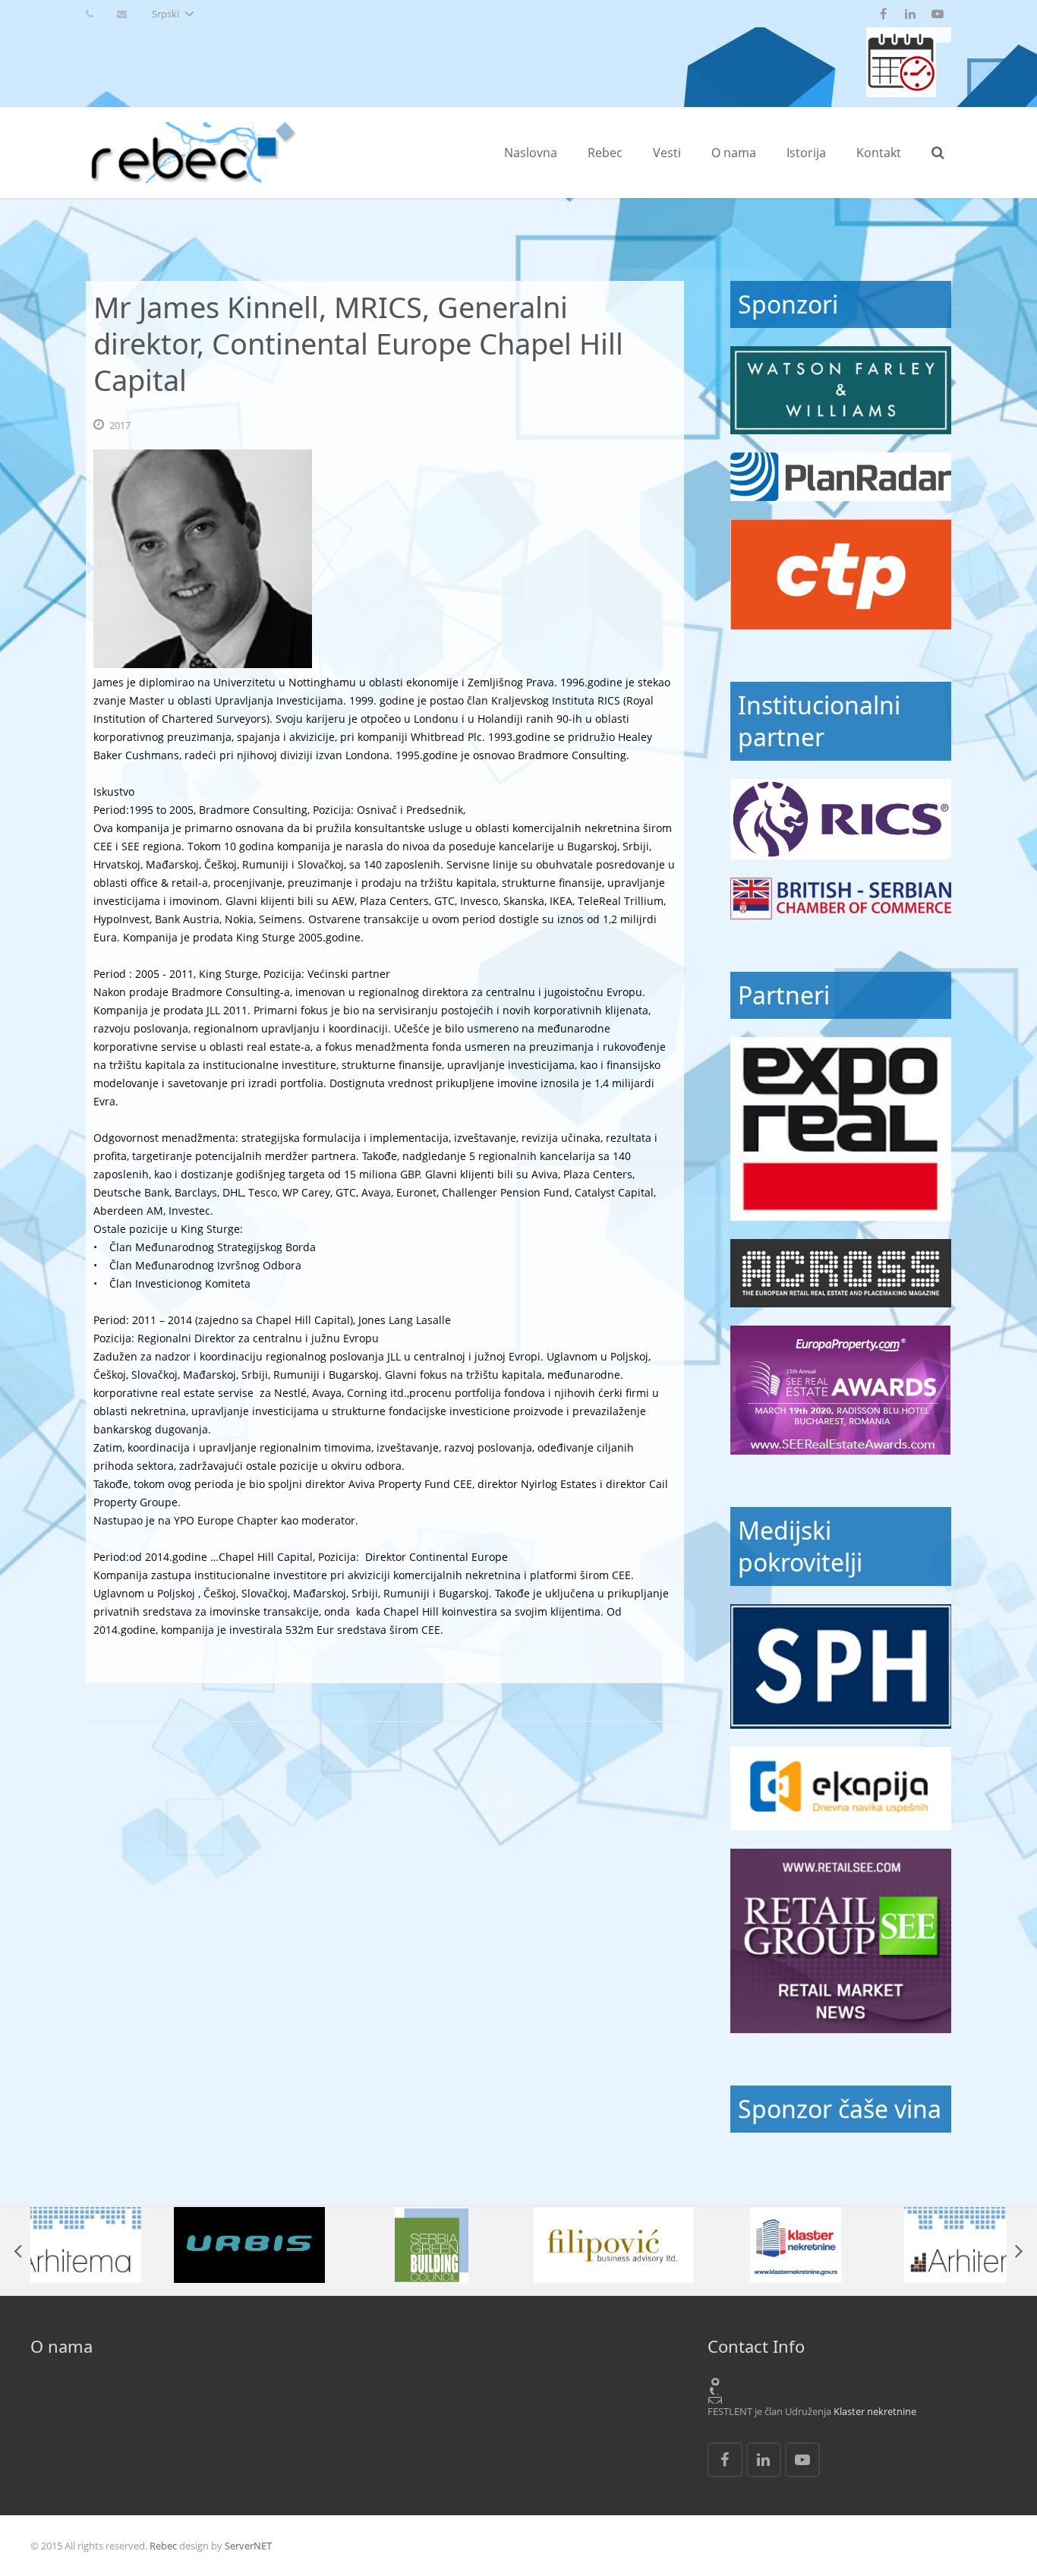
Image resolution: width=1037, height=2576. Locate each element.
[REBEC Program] (901, 93)
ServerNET (248, 2546)
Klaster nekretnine (875, 2411)
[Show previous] (19, 2250)
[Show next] (1018, 2250)
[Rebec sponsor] (841, 390)
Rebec (163, 2546)
